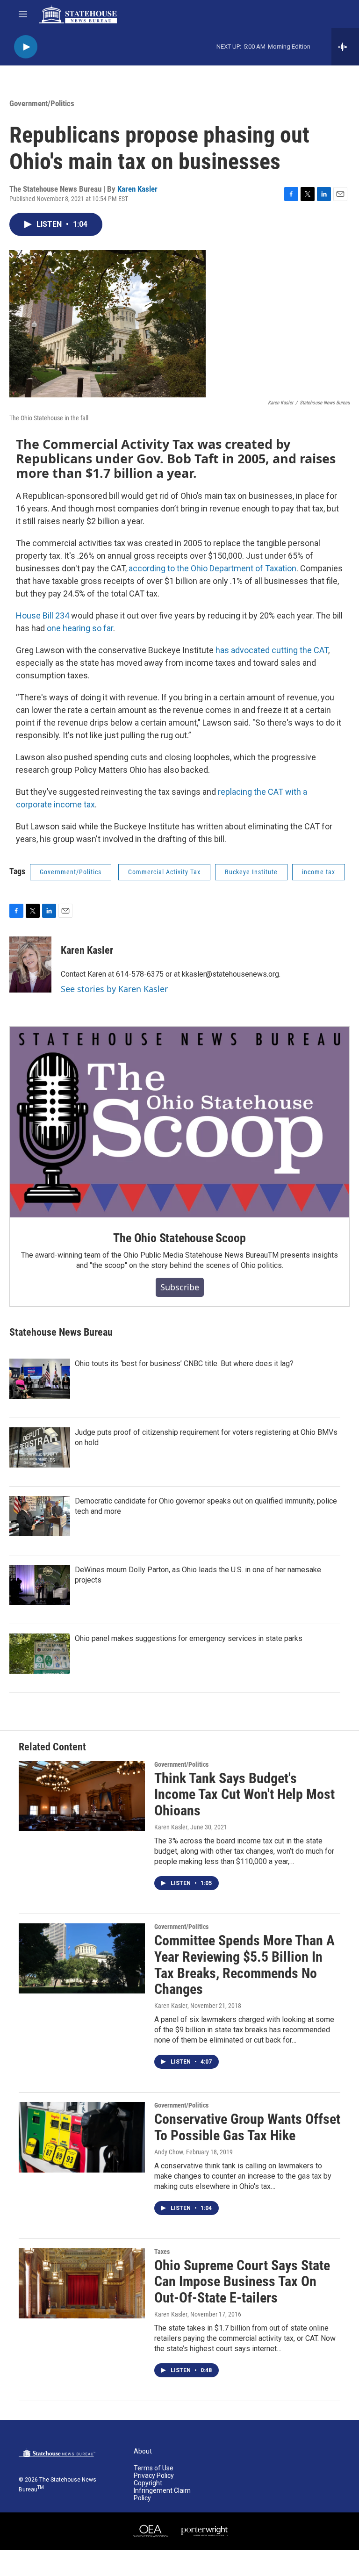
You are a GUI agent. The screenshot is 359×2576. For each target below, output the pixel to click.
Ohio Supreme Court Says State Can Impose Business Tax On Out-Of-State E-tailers (242, 2282)
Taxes (162, 2252)
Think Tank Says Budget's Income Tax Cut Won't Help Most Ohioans (244, 1795)
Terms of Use (154, 2468)
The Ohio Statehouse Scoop (179, 1238)
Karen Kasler (137, 189)
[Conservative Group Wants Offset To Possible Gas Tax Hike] (82, 2137)
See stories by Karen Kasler (114, 989)
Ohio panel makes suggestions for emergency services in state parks (189, 1638)
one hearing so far (80, 628)
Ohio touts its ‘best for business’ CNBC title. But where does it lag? (184, 1364)
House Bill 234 (43, 615)
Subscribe (180, 1287)
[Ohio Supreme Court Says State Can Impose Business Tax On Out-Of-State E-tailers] (82, 2283)
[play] (26, 47)
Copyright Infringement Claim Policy (162, 2491)
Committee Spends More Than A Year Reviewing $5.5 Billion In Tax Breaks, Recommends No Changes (244, 1965)
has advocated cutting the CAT (272, 650)
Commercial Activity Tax (164, 872)
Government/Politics (42, 103)
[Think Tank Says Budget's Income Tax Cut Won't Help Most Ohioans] (82, 1796)
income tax (319, 872)
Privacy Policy (154, 2476)
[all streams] (345, 47)
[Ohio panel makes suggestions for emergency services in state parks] (40, 1654)
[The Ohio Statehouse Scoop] (179, 1122)
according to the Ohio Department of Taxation (212, 568)
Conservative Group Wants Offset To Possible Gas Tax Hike (247, 2127)
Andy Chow (169, 2152)
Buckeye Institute (251, 872)
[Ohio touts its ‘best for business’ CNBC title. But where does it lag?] (40, 1379)
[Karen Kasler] (30, 964)
